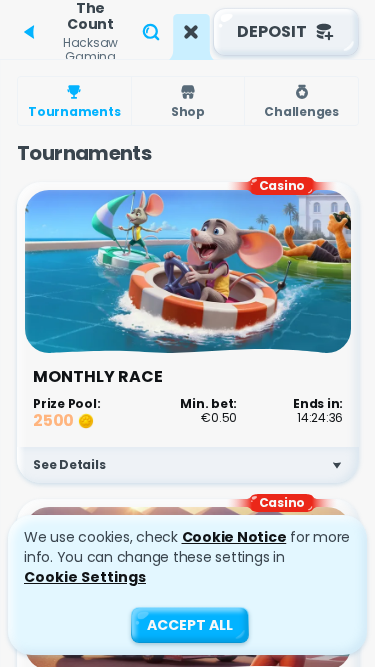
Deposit (272, 31)
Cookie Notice (234, 537)
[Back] (30, 32)
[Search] (151, 32)
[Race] (191, 32)
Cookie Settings (85, 577)
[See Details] (337, 465)
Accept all (190, 625)
